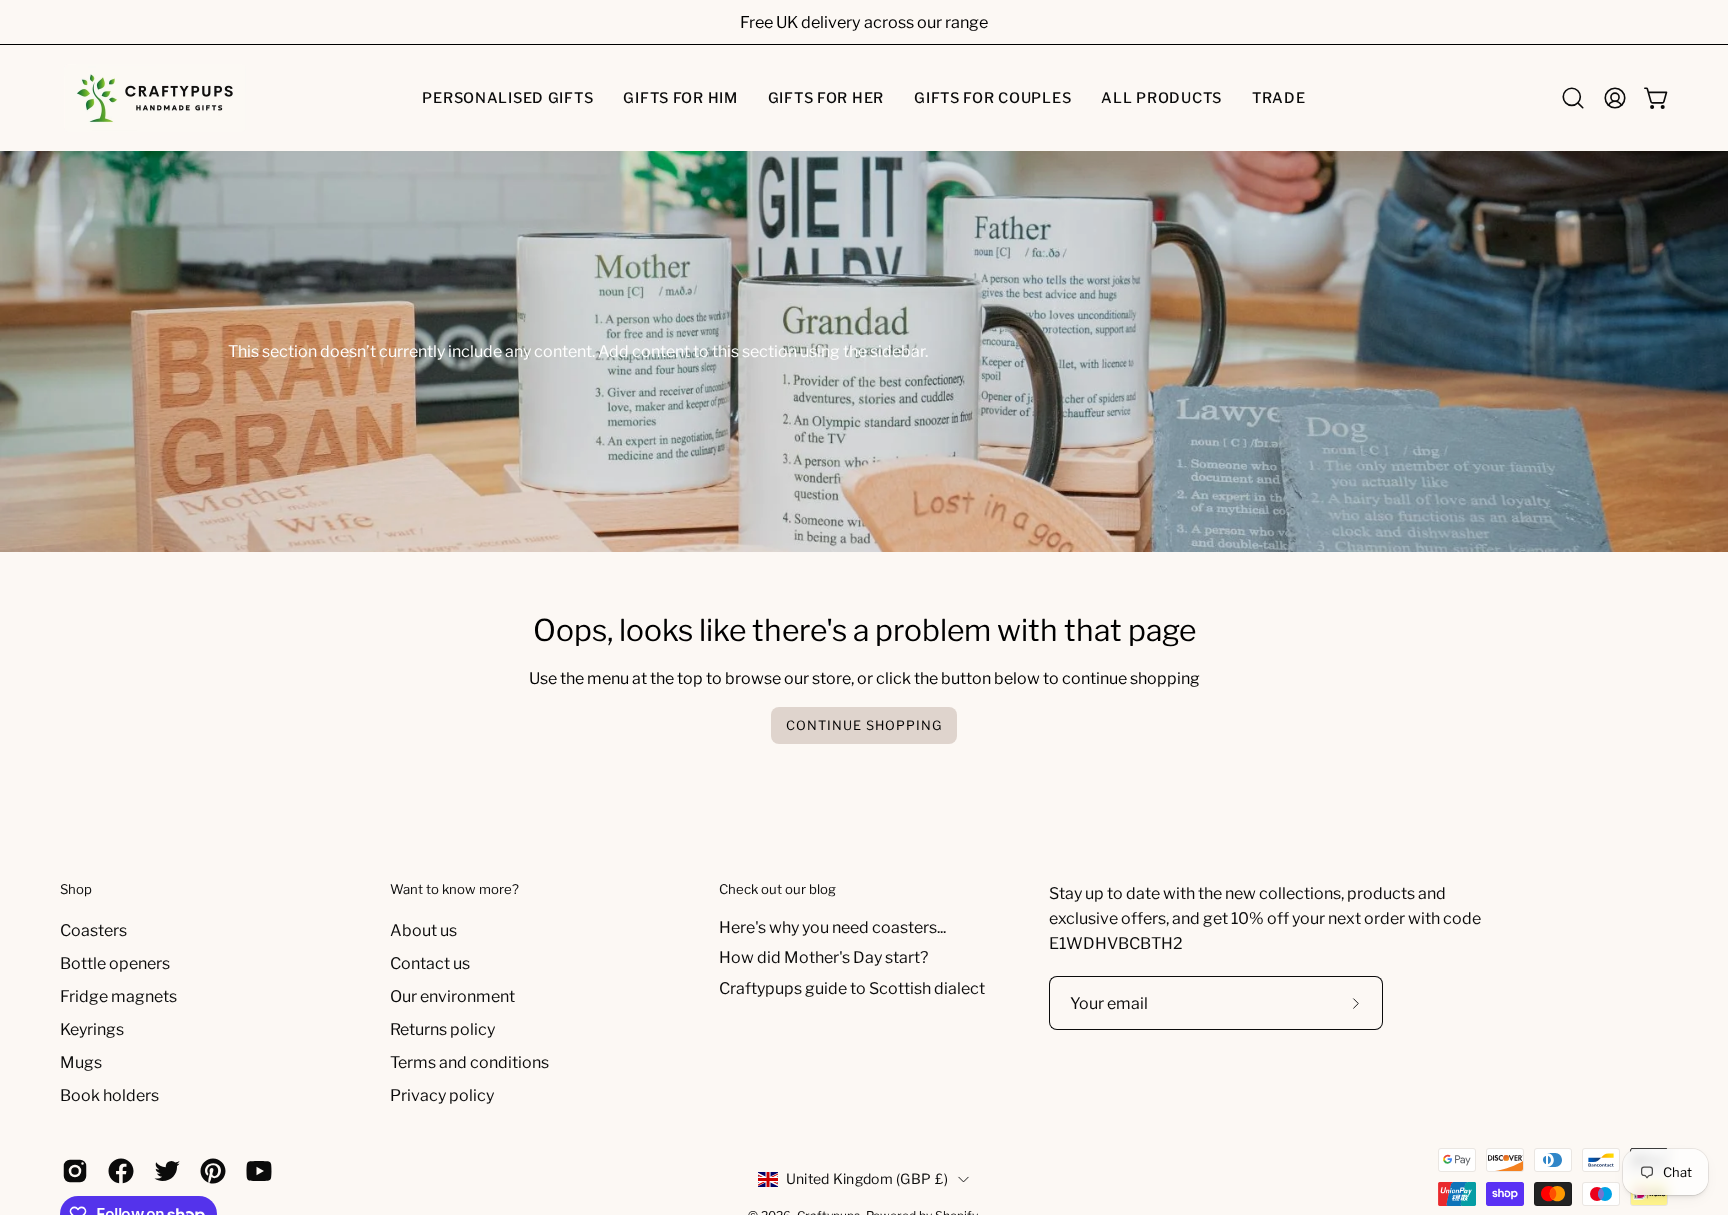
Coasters (93, 930)
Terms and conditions (469, 1062)
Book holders (109, 1095)
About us (423, 930)
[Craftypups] (155, 98)
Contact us (430, 963)
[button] (507, 98)
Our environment (452, 996)
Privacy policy (442, 1095)
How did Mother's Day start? (823, 957)
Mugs (81, 1062)
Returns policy (442, 1029)
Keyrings (92, 1029)
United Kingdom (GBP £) (867, 1178)
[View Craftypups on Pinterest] (213, 1171)
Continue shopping (863, 725)
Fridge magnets (118, 996)
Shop (76, 889)
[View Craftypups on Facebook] (121, 1171)
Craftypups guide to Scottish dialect (852, 988)
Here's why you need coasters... (832, 927)
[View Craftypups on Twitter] (167, 1171)
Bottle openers (115, 963)
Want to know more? (454, 889)
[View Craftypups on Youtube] (259, 1171)
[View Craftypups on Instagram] (75, 1171)
